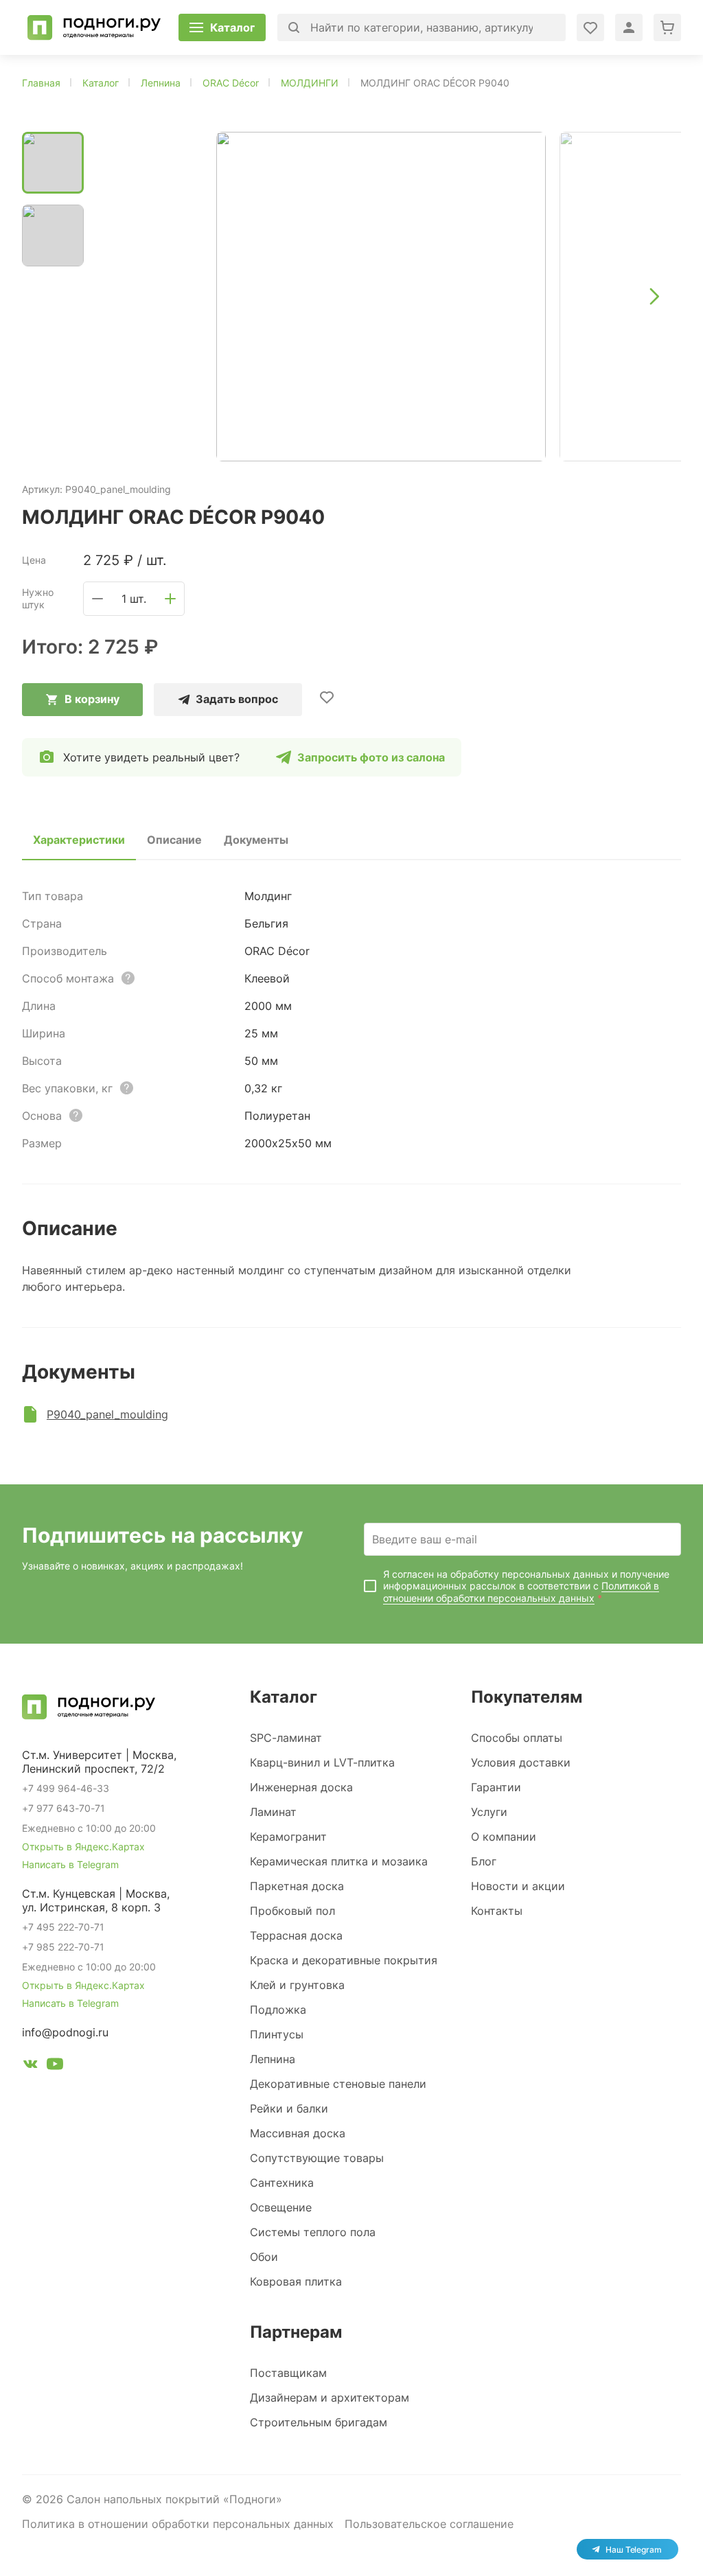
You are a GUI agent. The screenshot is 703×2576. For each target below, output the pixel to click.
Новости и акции (518, 1886)
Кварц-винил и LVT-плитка (322, 1762)
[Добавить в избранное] (327, 697)
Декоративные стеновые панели (338, 2084)
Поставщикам (288, 2373)
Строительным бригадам (319, 2422)
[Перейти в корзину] (667, 27)
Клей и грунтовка (297, 1985)
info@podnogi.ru (65, 2032)
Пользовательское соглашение (429, 2524)
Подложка (278, 2010)
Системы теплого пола (313, 2232)
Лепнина (273, 2059)
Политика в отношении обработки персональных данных (178, 2524)
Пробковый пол (292, 1911)
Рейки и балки (289, 2108)
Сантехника (282, 2183)
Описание (174, 840)
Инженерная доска (301, 1787)
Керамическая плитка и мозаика (339, 1861)
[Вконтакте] (30, 2066)
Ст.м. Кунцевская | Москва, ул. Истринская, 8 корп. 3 (96, 1900)
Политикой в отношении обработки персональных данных (521, 1592)
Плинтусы (277, 2034)
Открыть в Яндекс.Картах (83, 1847)
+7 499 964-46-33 (66, 1788)
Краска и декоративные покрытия (344, 1960)
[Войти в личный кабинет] (590, 27)
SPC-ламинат (286, 1738)
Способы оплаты (517, 1738)
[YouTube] (55, 2066)
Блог (484, 1861)
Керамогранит (288, 1837)
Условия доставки (521, 1762)
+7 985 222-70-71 (63, 1947)
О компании (504, 1837)
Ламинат (273, 1812)
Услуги (489, 1812)
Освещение (281, 2207)
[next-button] (654, 297)
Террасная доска (296, 1935)
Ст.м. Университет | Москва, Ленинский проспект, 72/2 (99, 1762)
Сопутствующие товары (317, 2158)
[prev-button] (122, 297)
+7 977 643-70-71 (64, 1808)
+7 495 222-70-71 (63, 1927)
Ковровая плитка (296, 2281)
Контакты (497, 1911)
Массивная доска (298, 2133)
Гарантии (496, 1787)
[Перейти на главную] (94, 27)
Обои (264, 2257)
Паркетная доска (297, 1886)
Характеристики (79, 840)
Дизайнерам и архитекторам (330, 2397)
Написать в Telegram (70, 1864)
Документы (256, 840)
